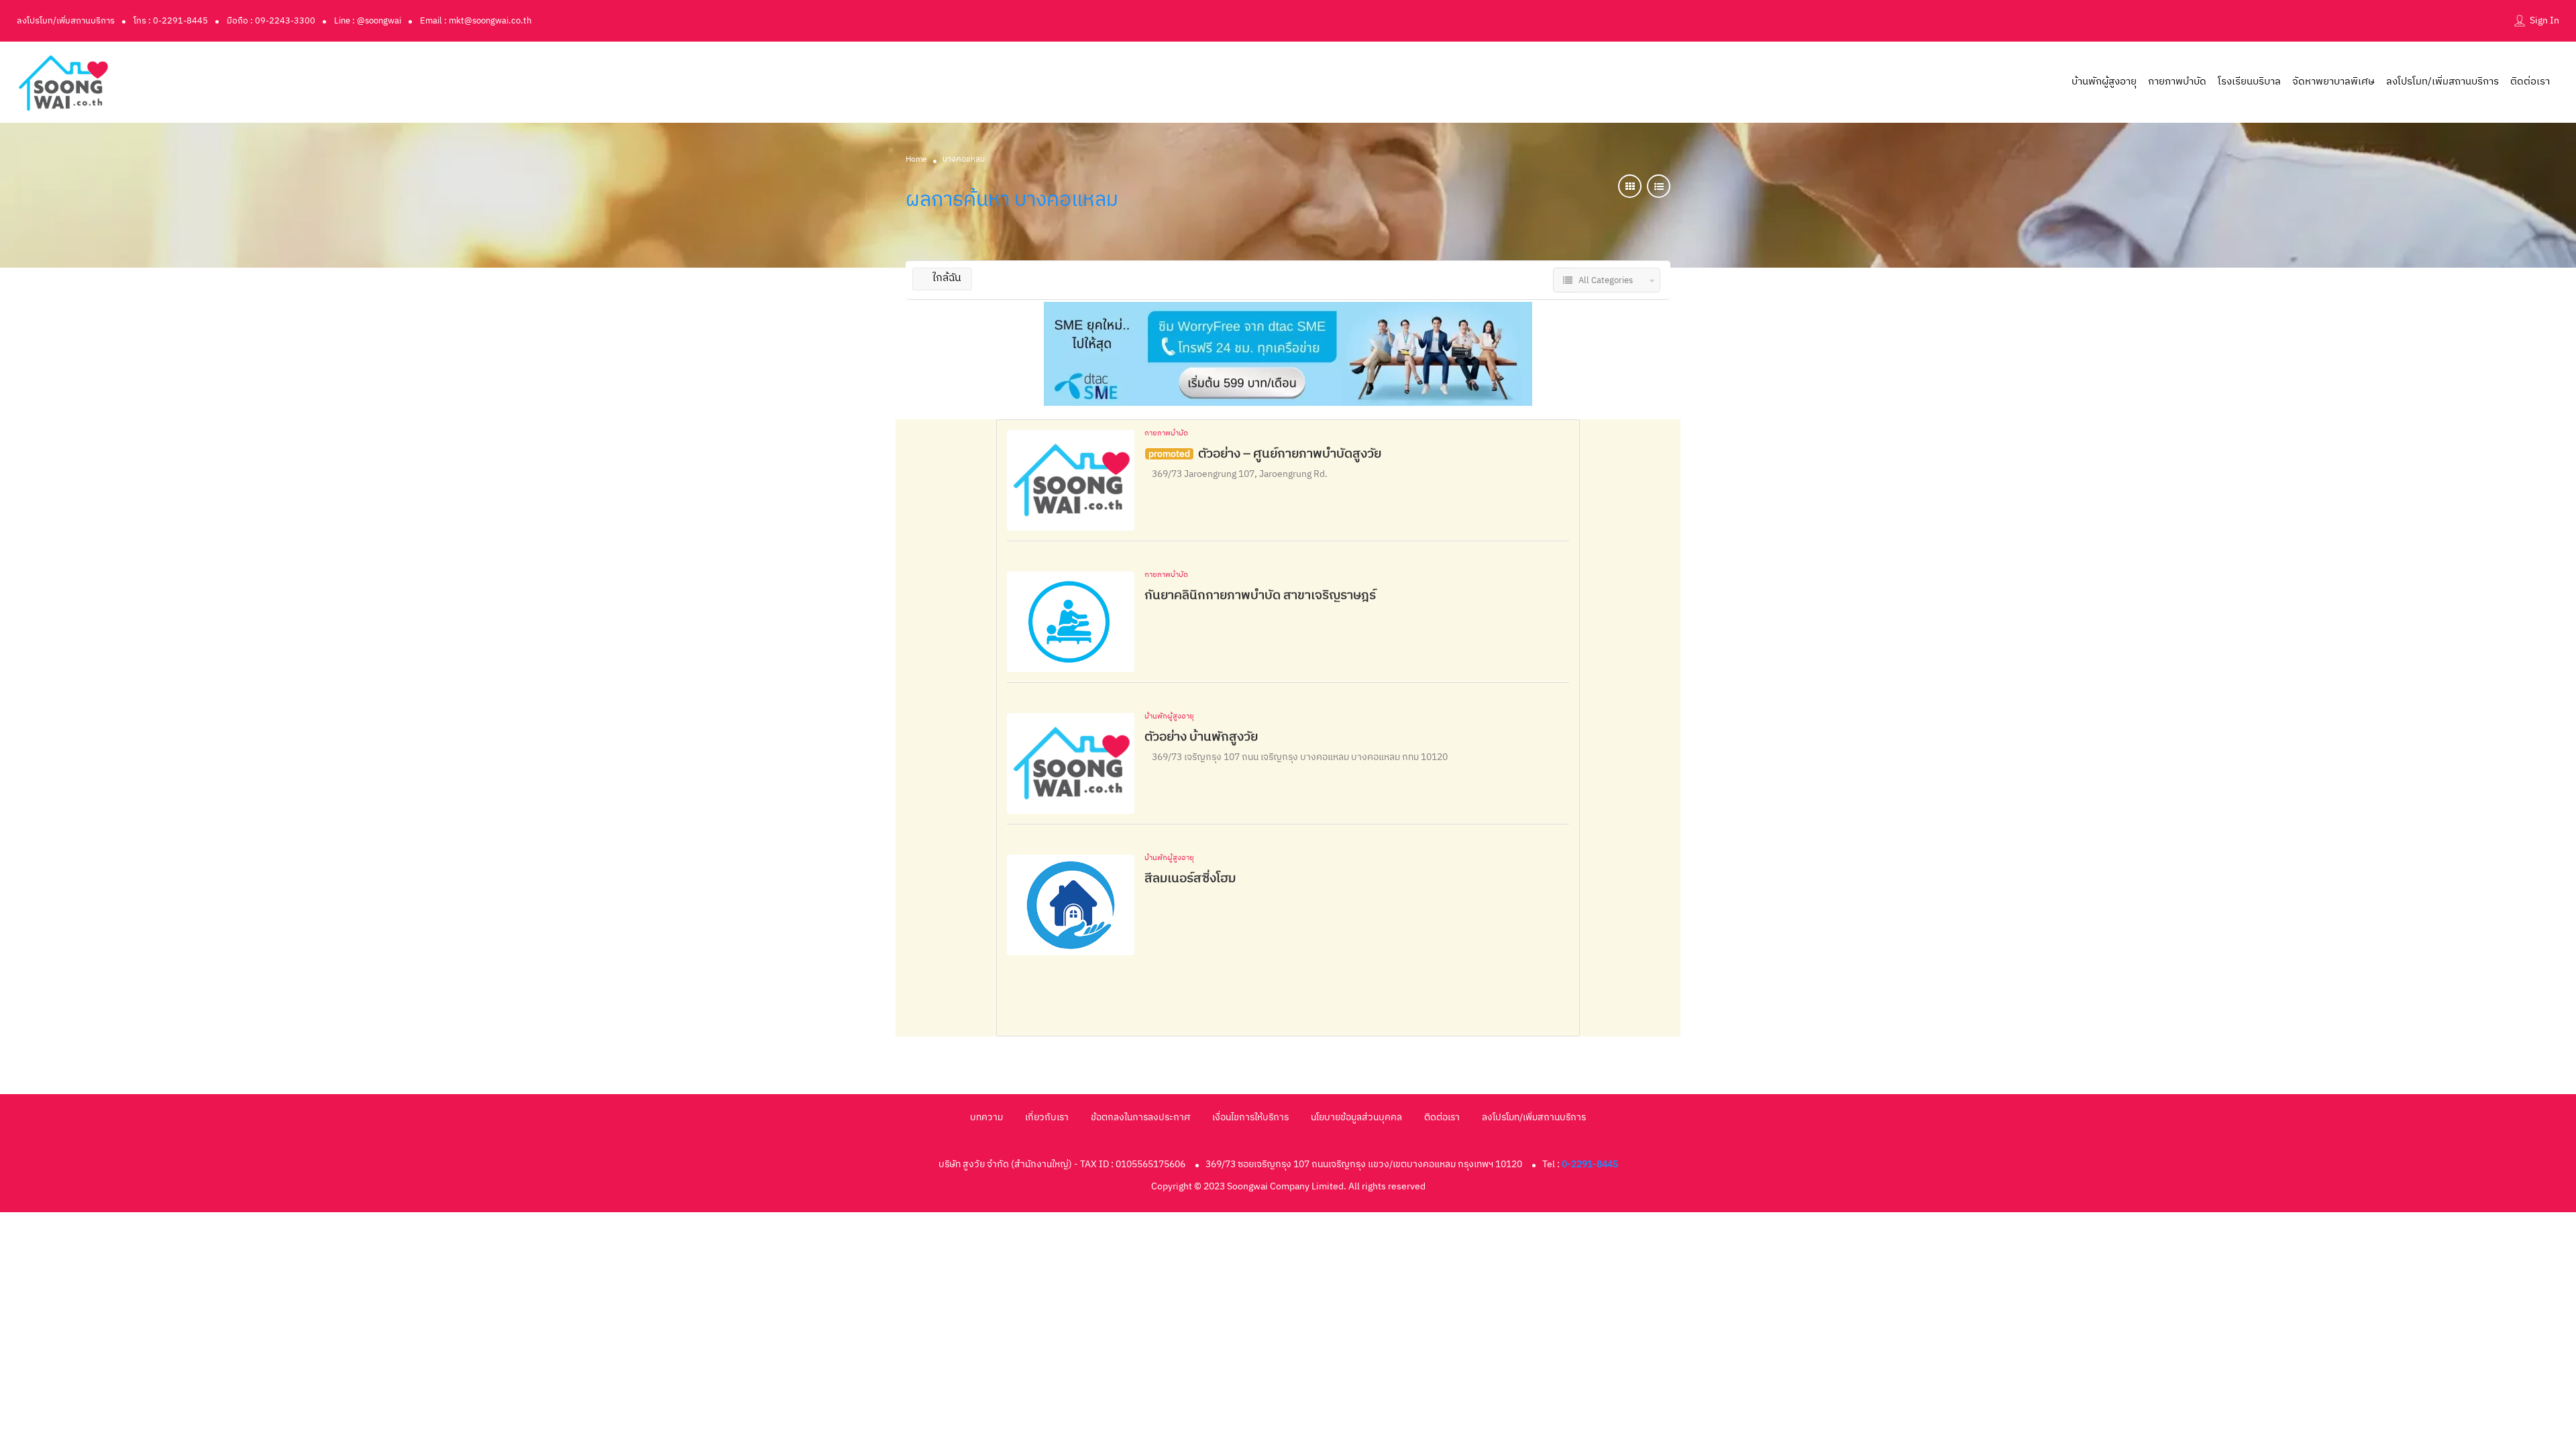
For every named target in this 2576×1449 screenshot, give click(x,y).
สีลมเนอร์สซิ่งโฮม (1190, 878)
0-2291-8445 (1590, 1164)
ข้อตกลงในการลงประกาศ (1140, 1117)
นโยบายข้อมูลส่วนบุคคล (1356, 1117)
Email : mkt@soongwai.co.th (476, 21)
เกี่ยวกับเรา (1047, 1117)
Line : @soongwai (368, 21)
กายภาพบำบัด (2177, 82)
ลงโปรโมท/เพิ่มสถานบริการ (66, 21)
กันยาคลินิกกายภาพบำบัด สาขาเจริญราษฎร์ (1260, 595)
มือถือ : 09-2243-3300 (271, 21)
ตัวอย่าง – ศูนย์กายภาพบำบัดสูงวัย (1290, 454)
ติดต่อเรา (2530, 82)
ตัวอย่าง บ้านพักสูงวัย (1201, 737)
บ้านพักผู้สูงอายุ (2104, 82)
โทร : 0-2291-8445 (171, 21)
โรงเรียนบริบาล (2249, 82)
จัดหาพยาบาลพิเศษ (2333, 82)
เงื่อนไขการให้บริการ (1250, 1117)
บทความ (986, 1117)
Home (916, 159)
